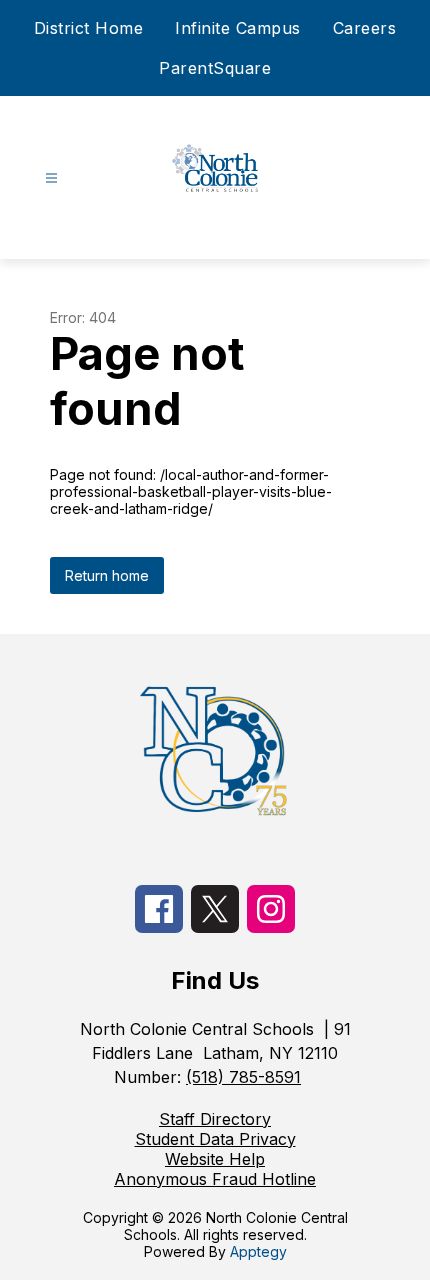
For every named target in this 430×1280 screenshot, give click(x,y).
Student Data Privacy (215, 1139)
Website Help (215, 1159)
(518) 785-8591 (243, 1077)
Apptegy (258, 1251)
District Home (89, 28)
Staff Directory (215, 1119)
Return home (107, 575)
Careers (365, 28)
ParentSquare (215, 68)
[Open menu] (51, 178)
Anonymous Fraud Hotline (215, 1179)
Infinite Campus (238, 28)
